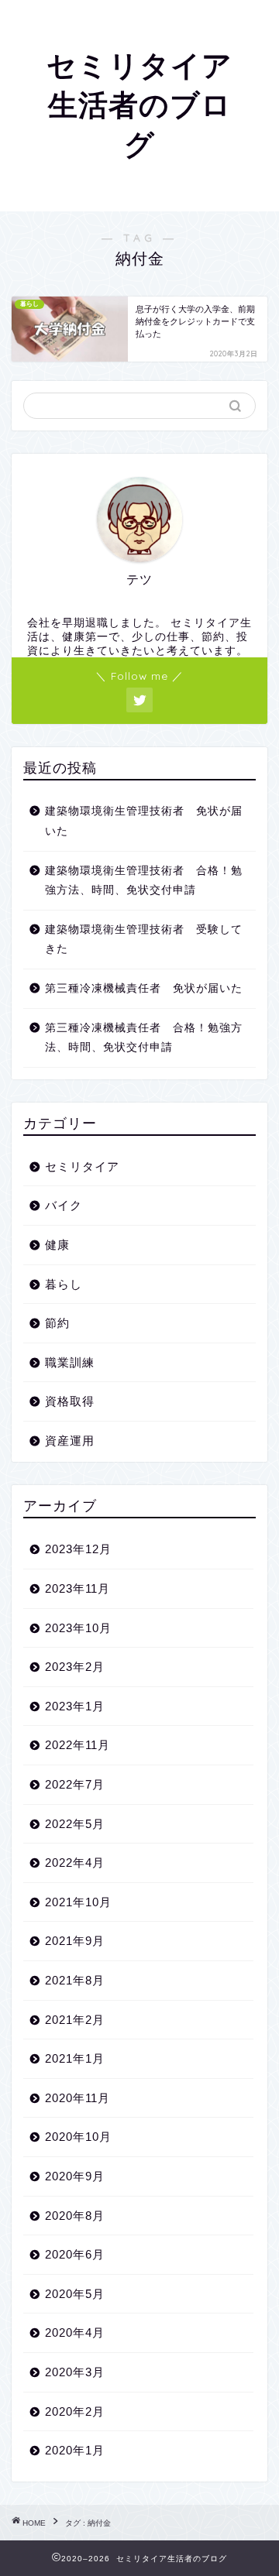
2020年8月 (75, 2216)
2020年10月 (78, 2137)
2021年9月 (75, 1941)
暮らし (64, 1284)
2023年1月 (75, 1706)
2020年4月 (75, 2332)
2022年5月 (75, 1824)
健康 (57, 1245)
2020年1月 (75, 2450)
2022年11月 (77, 1745)
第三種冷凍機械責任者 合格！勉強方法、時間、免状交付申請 (144, 1038)
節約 (57, 1323)
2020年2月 (75, 2411)
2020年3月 (75, 2372)
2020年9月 (75, 2176)
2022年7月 (75, 1784)
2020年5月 (75, 2294)
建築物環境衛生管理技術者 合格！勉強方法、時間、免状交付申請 (144, 881)
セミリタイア (82, 1166)
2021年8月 (75, 1980)
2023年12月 (78, 1549)
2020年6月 (75, 2254)
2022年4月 (75, 1863)
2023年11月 (77, 1588)
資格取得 (70, 1401)
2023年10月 (78, 1628)
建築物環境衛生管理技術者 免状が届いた (144, 821)
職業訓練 (70, 1362)
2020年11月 (77, 2098)
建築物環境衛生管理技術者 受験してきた (144, 940)
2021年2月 (75, 2020)
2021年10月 (78, 1902)
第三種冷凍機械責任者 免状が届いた (144, 988)
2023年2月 (75, 1667)
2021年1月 (75, 2058)
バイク (64, 1205)
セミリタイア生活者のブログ (139, 105)
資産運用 (70, 1441)
